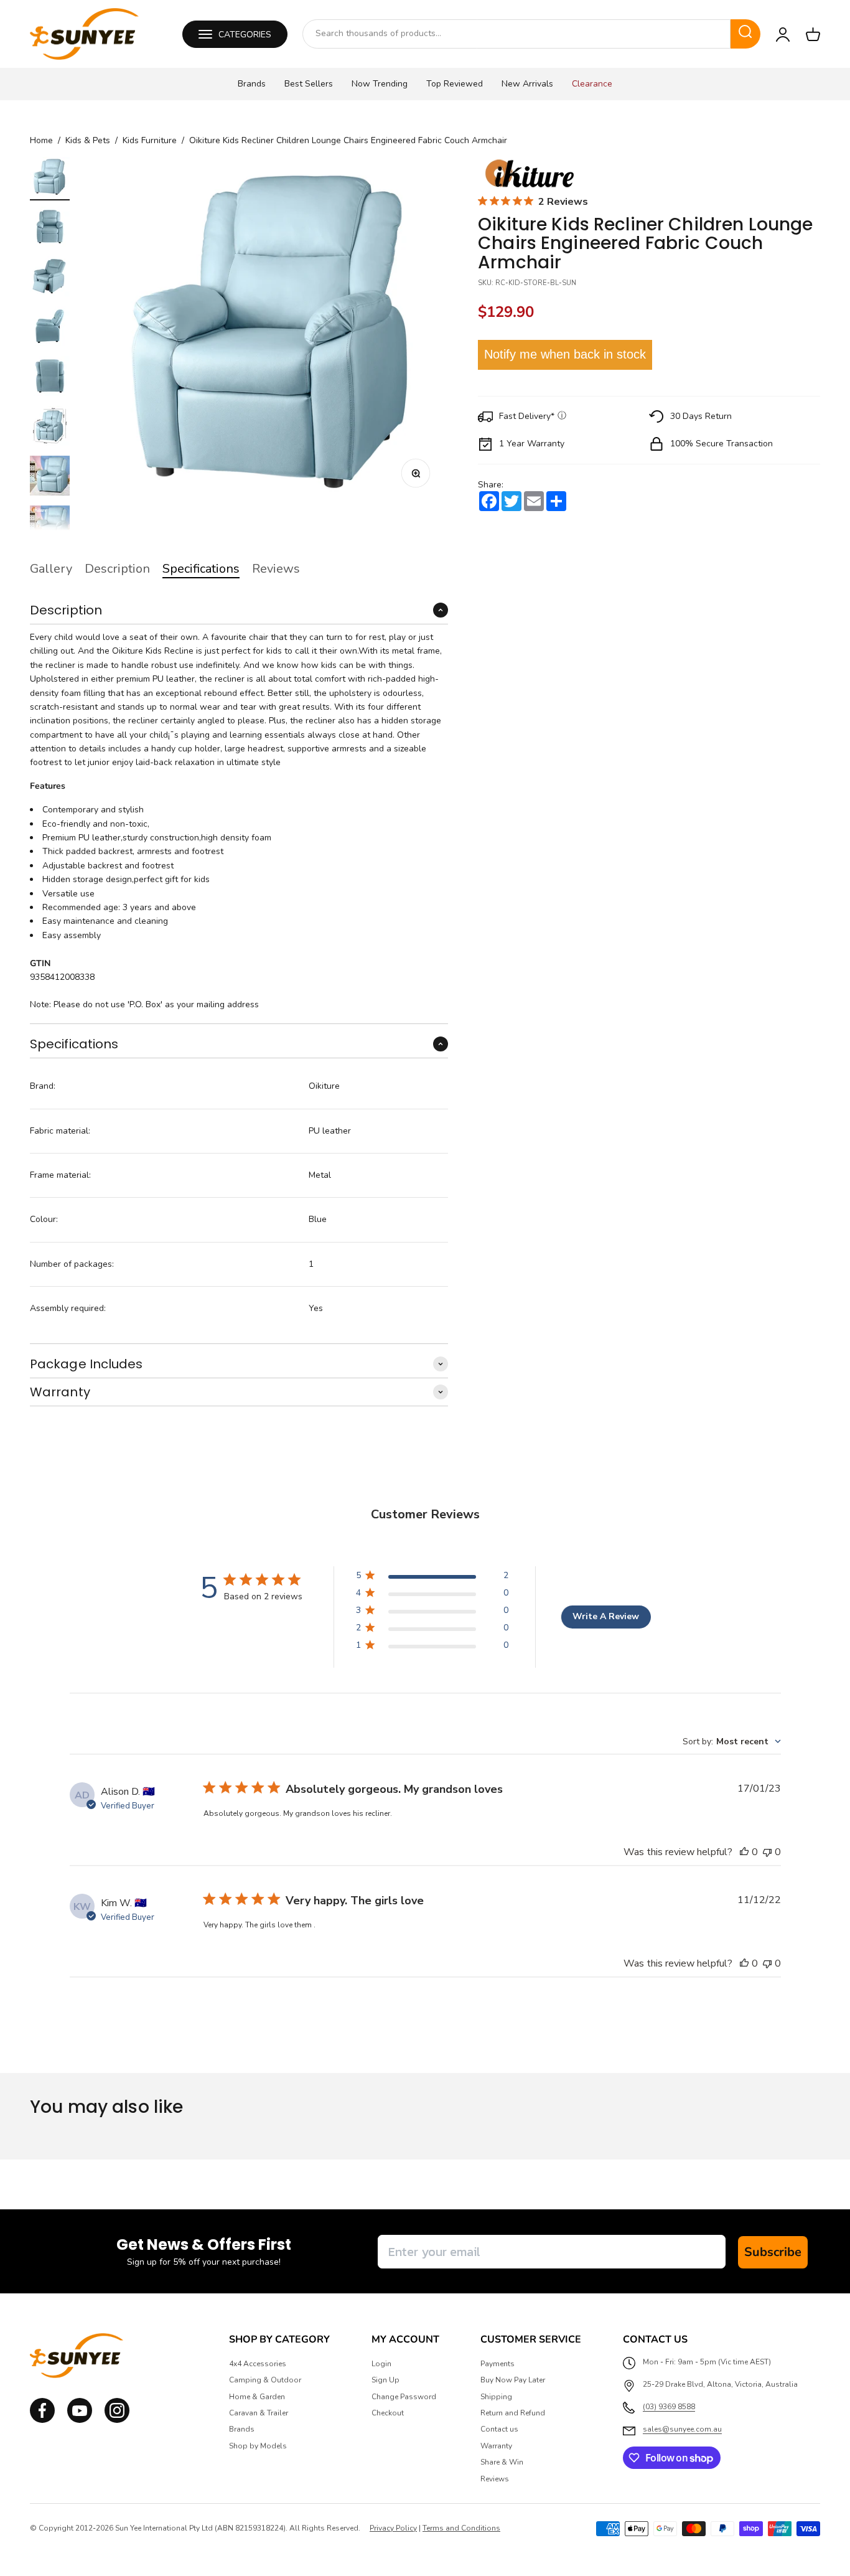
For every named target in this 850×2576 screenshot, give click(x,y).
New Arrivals (527, 84)
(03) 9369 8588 (669, 2407)
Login (381, 2364)
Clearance (592, 84)
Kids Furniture (150, 141)
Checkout (388, 2413)
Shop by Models (258, 2446)
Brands (252, 84)
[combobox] (516, 34)
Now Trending (380, 84)
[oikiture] (529, 174)
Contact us (499, 2429)
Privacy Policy (393, 2528)
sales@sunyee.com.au (682, 2429)
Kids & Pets (88, 141)
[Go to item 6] (50, 428)
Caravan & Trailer (259, 2413)
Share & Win (502, 2462)
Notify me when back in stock (565, 355)
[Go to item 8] (50, 527)
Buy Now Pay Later (513, 2380)
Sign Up (385, 2380)
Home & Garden (257, 2397)
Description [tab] (117, 569)
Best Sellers (309, 84)
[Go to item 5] (50, 378)
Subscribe (773, 2252)
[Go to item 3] (50, 278)
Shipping (496, 2397)
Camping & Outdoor (265, 2380)
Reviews (495, 2479)
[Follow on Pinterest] (117, 2420)
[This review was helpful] (744, 1852)
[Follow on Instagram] (80, 2420)
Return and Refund (513, 2413)
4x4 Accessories (258, 2364)
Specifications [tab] (201, 569)
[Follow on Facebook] (42, 2420)
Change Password (404, 2397)
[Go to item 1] (50, 179)
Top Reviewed (455, 84)
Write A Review (606, 1616)
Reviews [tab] (276, 569)
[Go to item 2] (50, 228)
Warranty (496, 2446)
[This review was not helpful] (767, 1852)
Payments (497, 2364)
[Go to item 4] (50, 328)
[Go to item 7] (50, 477)
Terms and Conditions (461, 2528)
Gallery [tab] (51, 569)
